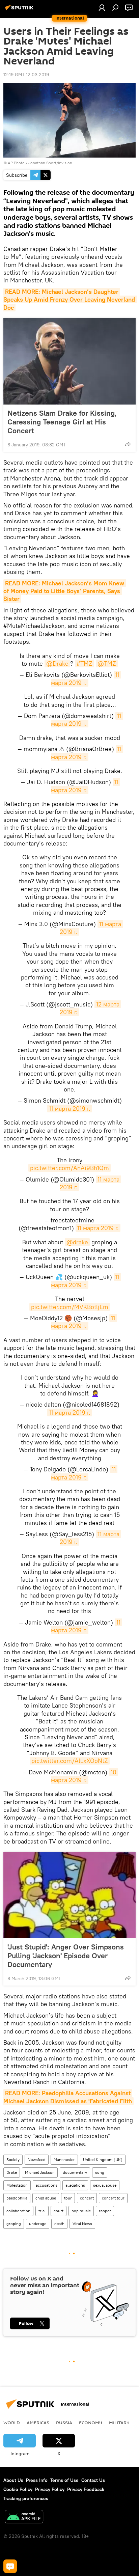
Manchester (64, 2159)
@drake (77, 1242)
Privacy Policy (50, 2489)
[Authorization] (102, 7)
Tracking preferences (26, 2498)
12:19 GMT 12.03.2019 (26, 75)
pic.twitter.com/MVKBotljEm (70, 1307)
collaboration (18, 2211)
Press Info (37, 2480)
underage (38, 2224)
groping (14, 2224)
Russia (64, 2422)
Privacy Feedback (86, 2489)
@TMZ (107, 663)
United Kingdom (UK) (103, 2159)
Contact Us (93, 2480)
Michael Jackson (40, 2172)
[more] (128, 444)
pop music (81, 2211)
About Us (13, 2480)
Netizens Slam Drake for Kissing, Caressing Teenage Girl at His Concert (62, 422)
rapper (105, 2211)
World (12, 2422)
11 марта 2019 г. (86, 678)
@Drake (57, 663)
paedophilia (17, 2198)
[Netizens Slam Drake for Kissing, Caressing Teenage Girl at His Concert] (69, 361)
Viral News (82, 2224)
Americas (38, 2422)
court (59, 2211)
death (59, 2224)
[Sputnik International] (20, 10)
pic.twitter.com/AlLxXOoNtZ (70, 1761)
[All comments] (10, 2566)
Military (119, 2422)
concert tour (113, 2198)
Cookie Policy (18, 2489)
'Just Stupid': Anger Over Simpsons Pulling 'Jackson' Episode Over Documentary (66, 1956)
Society (13, 2159)
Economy (91, 2422)
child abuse (46, 2198)
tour (68, 2198)
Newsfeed (37, 2159)
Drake (12, 2172)
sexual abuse (105, 2185)
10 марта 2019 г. (85, 1776)
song (100, 2172)
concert (87, 2198)
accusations (47, 2185)
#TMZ (85, 663)
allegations (75, 2185)
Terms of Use (64, 2480)
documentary (75, 2172)
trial (42, 2211)
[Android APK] (24, 2517)
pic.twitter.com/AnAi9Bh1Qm (69, 1168)
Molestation (17, 2185)
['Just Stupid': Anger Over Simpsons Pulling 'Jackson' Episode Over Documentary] (69, 1895)
